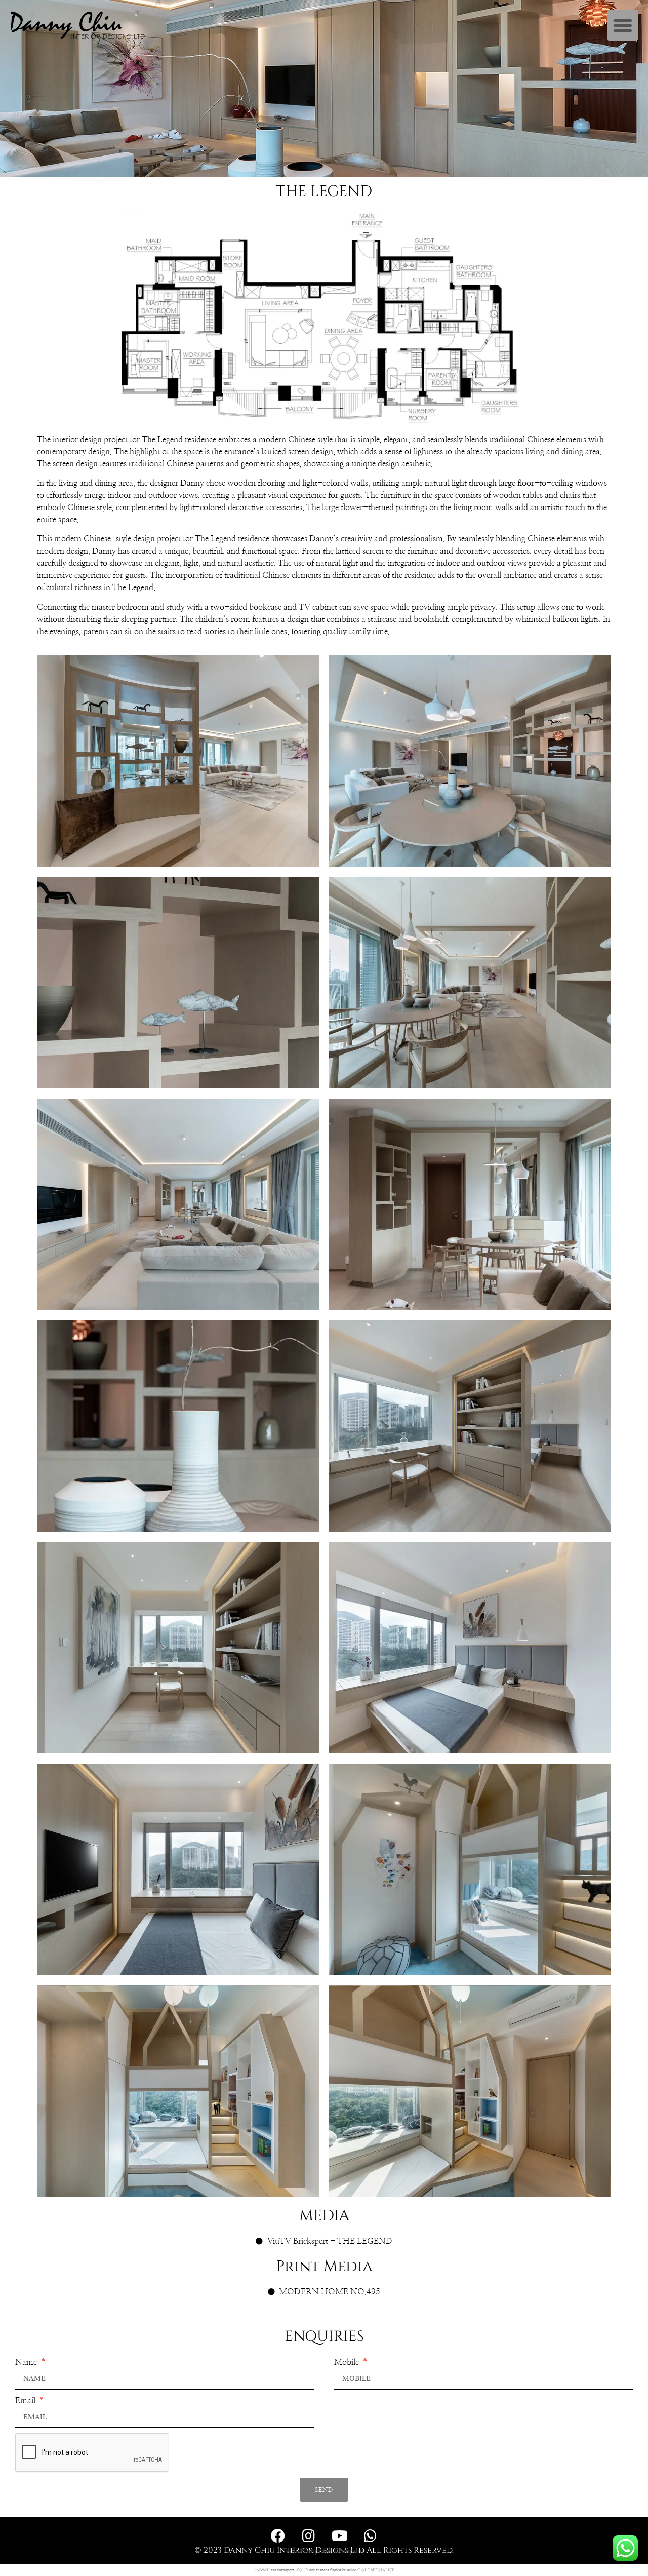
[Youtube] (340, 2536)
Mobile (348, 2362)
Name (27, 2362)
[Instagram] (309, 2536)
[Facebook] (278, 2536)
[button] (623, 25)
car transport (282, 2570)
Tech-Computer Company (324, 2551)
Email (26, 2401)
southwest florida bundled (333, 2570)
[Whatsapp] (371, 2536)
